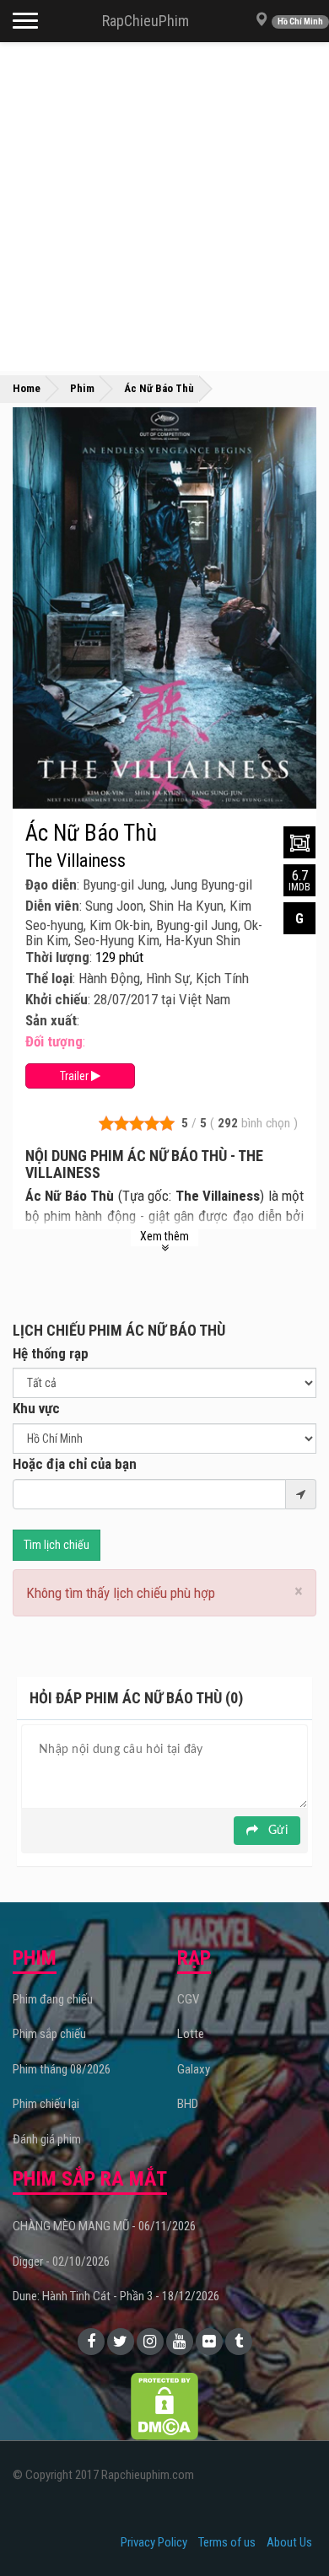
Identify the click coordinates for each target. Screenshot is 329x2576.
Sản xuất (51, 1020)
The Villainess (76, 861)
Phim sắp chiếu (49, 2034)
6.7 (299, 880)
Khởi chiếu (57, 999)
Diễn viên (52, 906)
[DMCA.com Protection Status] (164, 2406)
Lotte (191, 2034)
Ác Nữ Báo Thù (91, 833)
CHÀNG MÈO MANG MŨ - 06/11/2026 (104, 2226)
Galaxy (194, 2069)
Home (27, 388)
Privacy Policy (154, 2542)
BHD (188, 2104)
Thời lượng (57, 957)
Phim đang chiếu (53, 1999)
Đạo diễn (51, 885)
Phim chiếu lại (46, 2104)
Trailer (76, 1076)
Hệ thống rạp (51, 1353)
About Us (289, 2542)
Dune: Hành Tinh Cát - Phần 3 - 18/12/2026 (116, 2296)
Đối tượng (54, 1041)
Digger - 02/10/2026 (61, 2261)
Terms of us (227, 2542)
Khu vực (36, 1408)
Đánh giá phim (47, 2139)
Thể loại (49, 978)
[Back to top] (290, 2529)
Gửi (276, 1831)
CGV (188, 1999)
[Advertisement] (164, 207)
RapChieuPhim (146, 21)
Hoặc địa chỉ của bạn (75, 1464)
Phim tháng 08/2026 (62, 2069)
